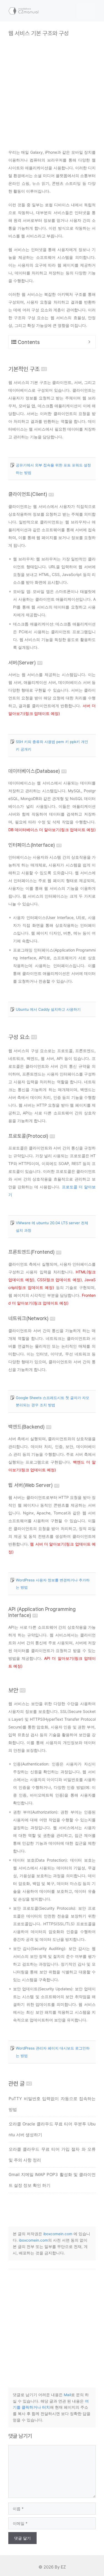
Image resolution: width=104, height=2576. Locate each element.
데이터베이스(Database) (34, 771)
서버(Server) (22, 663)
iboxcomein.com (58, 2234)
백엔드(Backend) (26, 1427)
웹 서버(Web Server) (31, 1485)
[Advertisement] (52, 89)
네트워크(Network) (28, 1318)
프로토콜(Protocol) (28, 1136)
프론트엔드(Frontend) (31, 1252)
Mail (67, 2395)
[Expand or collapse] (89, 342)
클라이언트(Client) (28, 494)
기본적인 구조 (24, 369)
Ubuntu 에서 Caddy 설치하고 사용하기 (48, 1009)
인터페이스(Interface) (32, 845)
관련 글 (17, 2084)
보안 (13, 1690)
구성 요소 (19, 1037)
